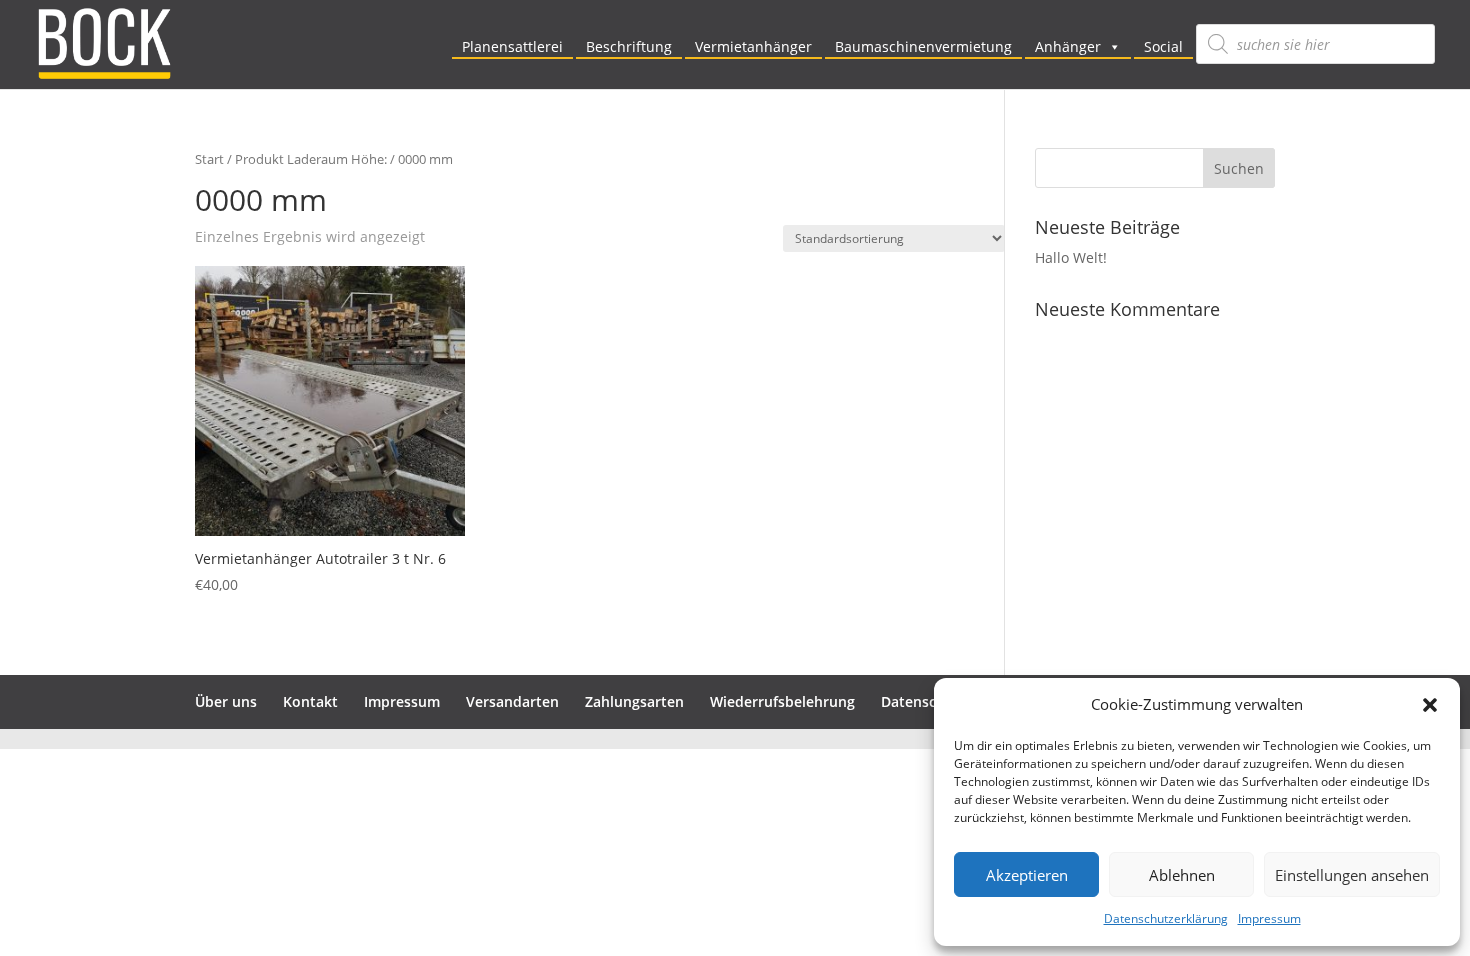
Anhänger (1068, 46)
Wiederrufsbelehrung (782, 701)
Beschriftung (629, 46)
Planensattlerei (512, 46)
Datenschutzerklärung (1166, 918)
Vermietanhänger (753, 46)
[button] (1430, 705)
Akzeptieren (1027, 875)
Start (209, 159)
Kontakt (310, 701)
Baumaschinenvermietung (923, 46)
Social (1163, 46)
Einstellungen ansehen (1352, 875)
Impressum (1269, 918)
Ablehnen (1182, 875)
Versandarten (512, 701)
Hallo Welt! (1071, 257)
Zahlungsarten (634, 701)
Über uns (226, 701)
